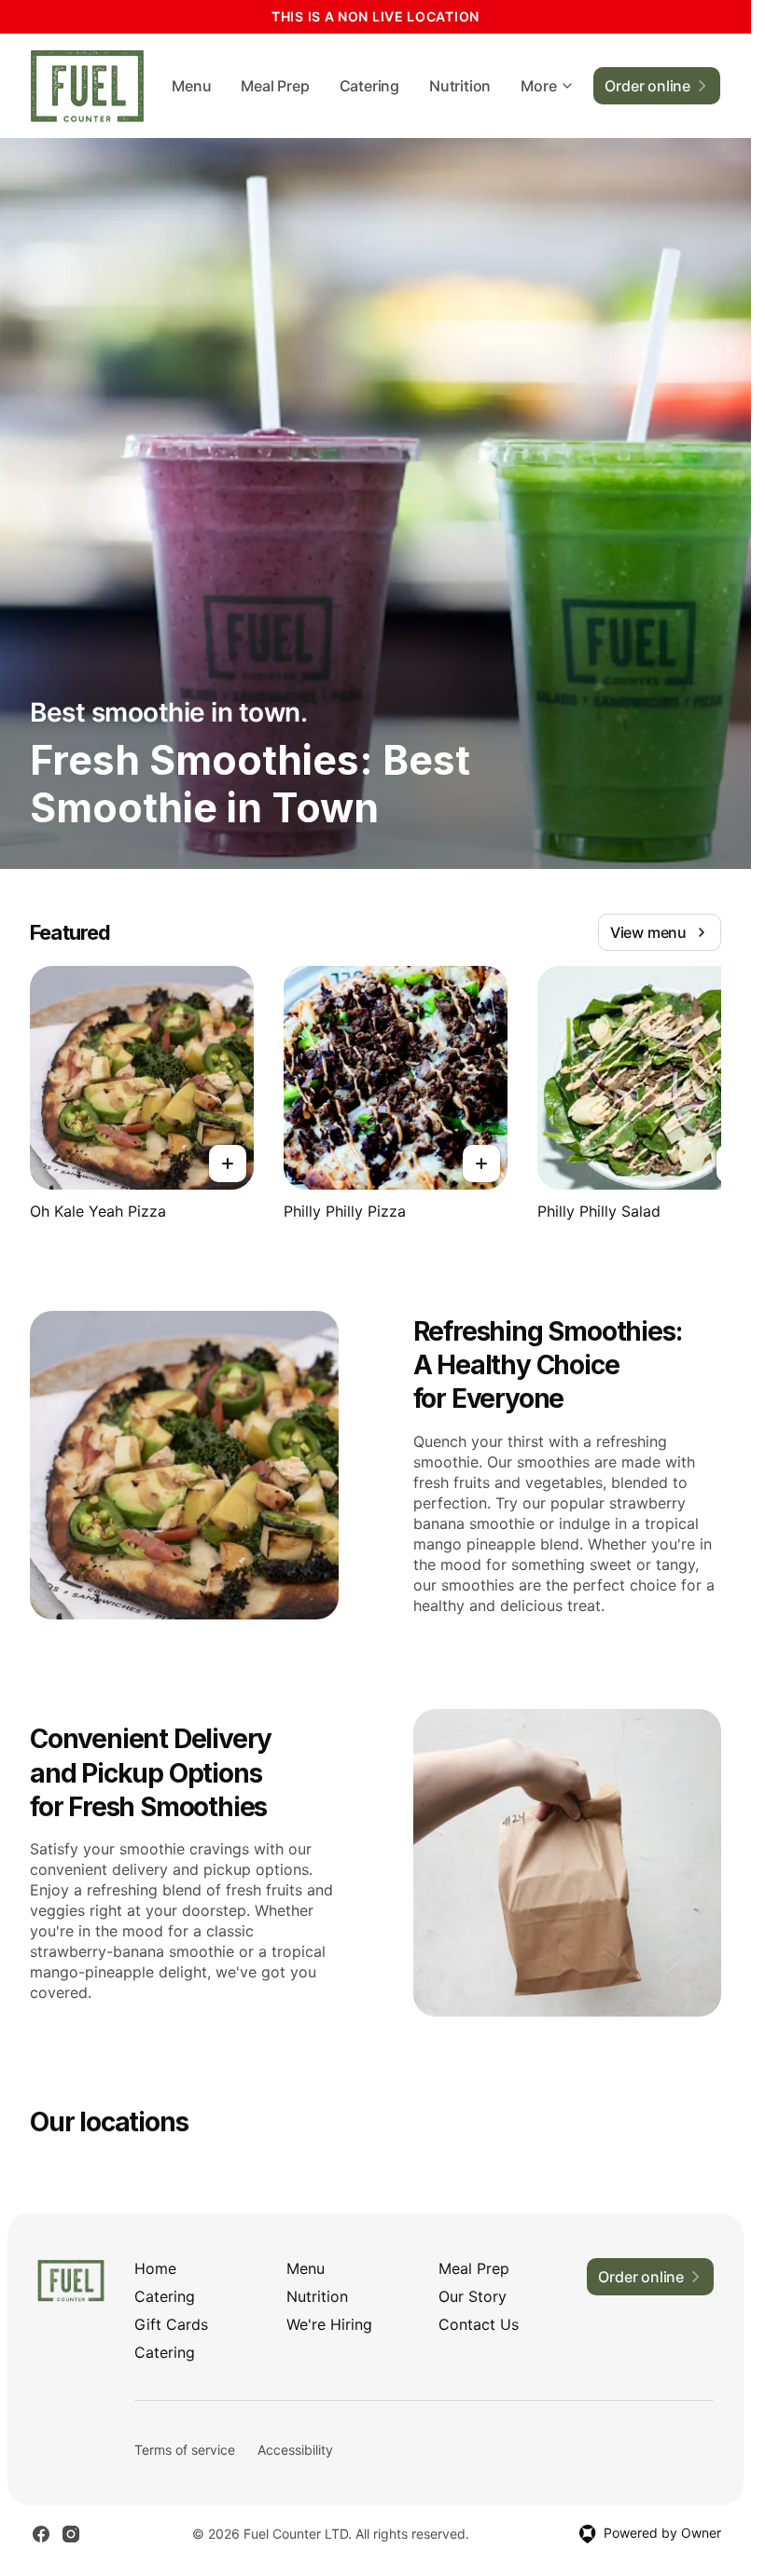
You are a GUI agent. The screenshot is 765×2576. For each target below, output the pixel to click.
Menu (191, 86)
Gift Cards (171, 2324)
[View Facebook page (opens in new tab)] (41, 2534)
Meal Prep (275, 86)
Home (155, 2268)
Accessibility (295, 2450)
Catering (369, 86)
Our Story (473, 2296)
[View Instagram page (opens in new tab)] (71, 2534)
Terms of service (185, 2450)
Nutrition (460, 86)
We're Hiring (329, 2324)
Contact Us (479, 2324)
